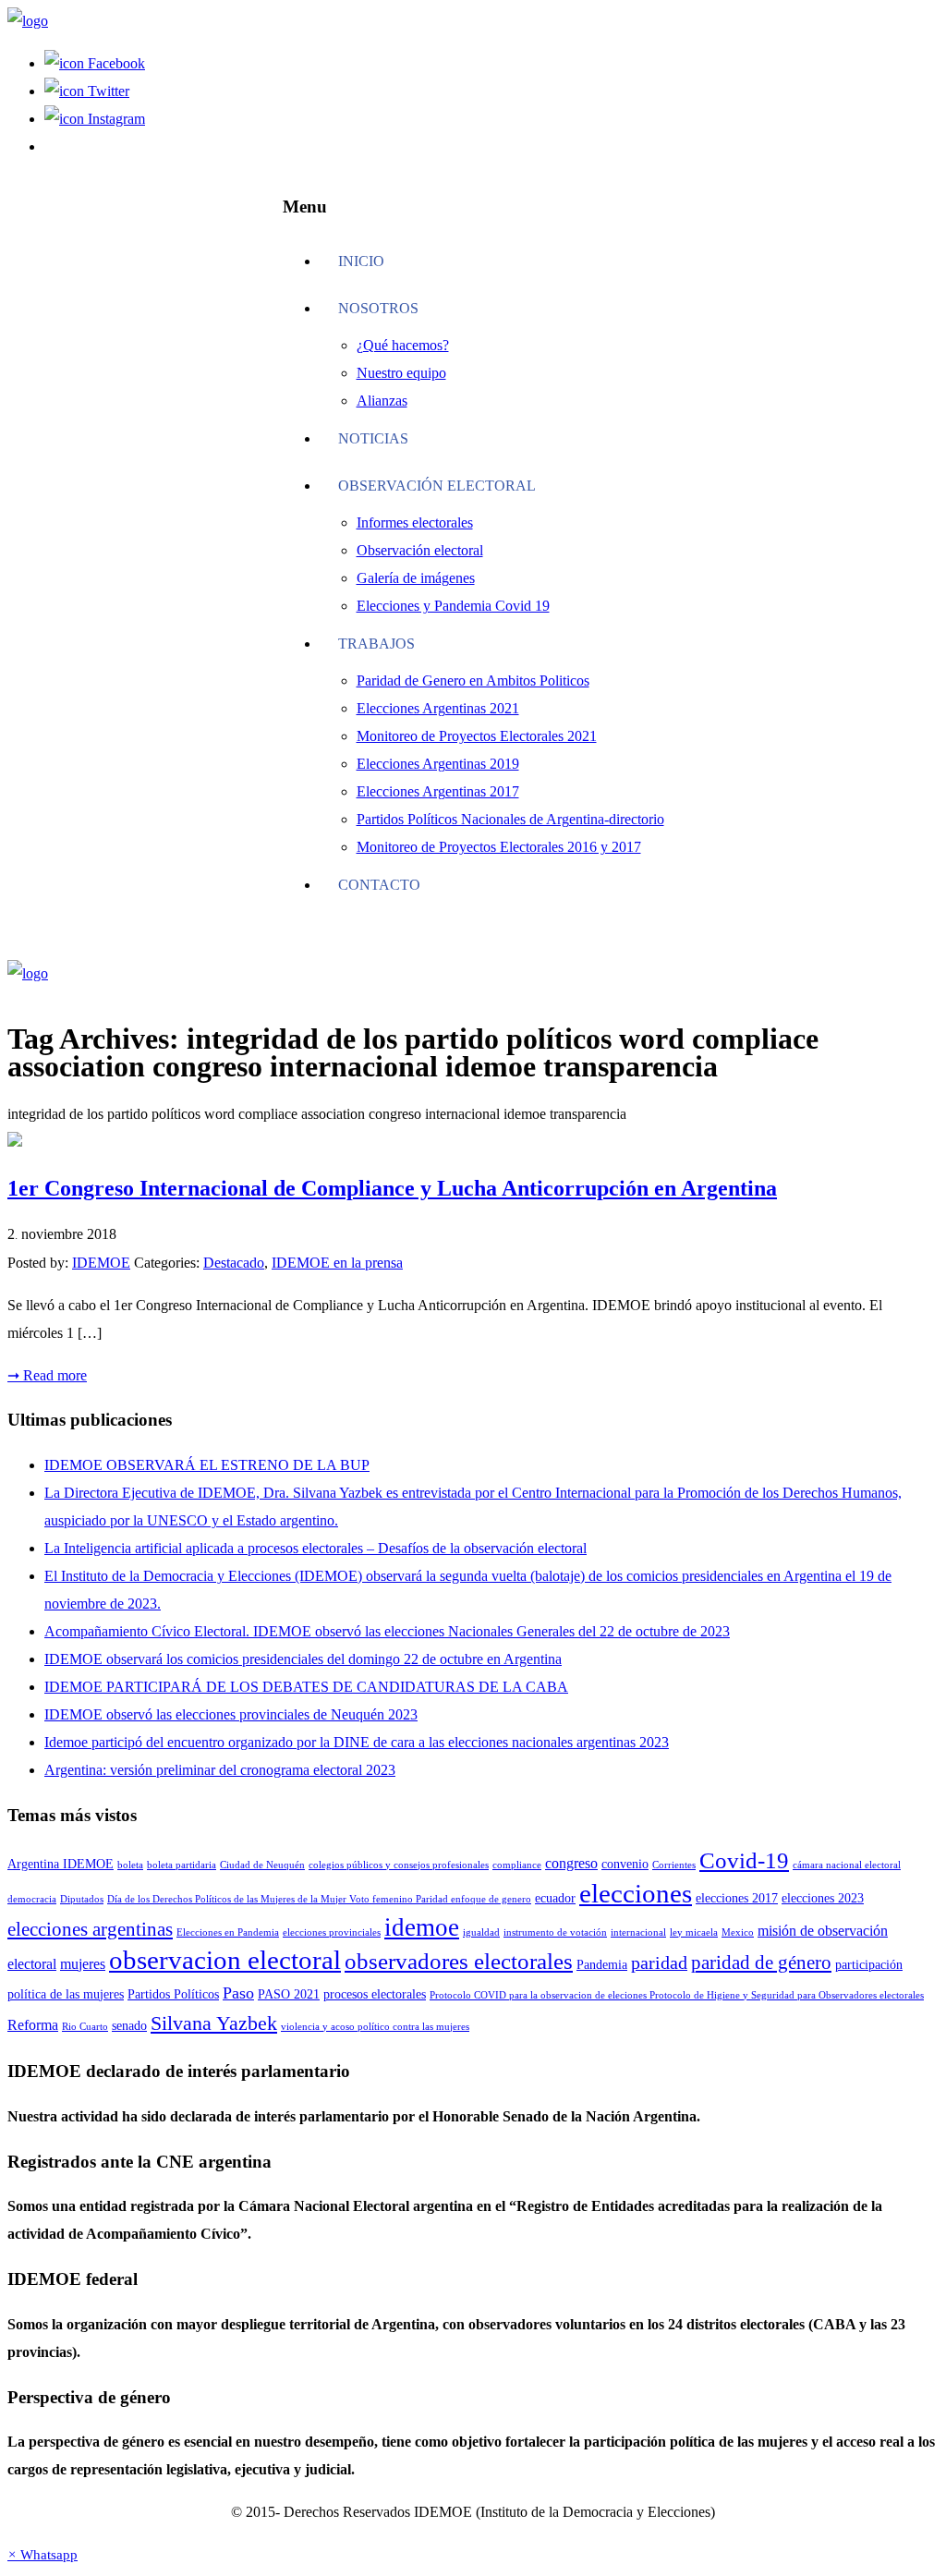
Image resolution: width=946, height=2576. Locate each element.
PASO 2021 (289, 1994)
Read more (47, 1375)
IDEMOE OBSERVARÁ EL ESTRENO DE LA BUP (207, 1465)
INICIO (361, 261)
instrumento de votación (555, 1932)
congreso (571, 1863)
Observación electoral (437, 486)
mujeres (83, 1964)
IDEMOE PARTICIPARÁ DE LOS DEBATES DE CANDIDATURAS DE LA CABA (306, 1687)
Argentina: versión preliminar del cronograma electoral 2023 (220, 1770)
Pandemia (602, 1965)
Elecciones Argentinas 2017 (438, 791)
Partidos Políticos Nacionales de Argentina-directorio (510, 819)
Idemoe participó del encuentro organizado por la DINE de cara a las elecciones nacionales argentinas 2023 (357, 1742)
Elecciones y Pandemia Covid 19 (453, 606)
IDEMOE (101, 1263)
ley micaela (694, 1932)
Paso (238, 1993)
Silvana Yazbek (214, 2023)
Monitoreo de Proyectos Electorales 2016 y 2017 (499, 847)
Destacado (234, 1263)
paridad (659, 1963)
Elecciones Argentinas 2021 (438, 708)
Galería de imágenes (416, 578)
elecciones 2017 (737, 1898)
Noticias (373, 438)
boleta (130, 1865)
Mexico (738, 1932)
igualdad (481, 1932)
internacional (638, 1932)
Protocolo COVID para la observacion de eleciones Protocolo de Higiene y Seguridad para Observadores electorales (677, 1995)
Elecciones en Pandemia (228, 1932)
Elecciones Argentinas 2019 (438, 764)
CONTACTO (379, 885)
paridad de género (761, 1962)
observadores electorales (459, 1961)
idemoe (422, 1927)
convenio (625, 1864)
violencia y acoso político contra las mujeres (375, 2027)
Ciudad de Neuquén (262, 1865)
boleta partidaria (182, 1865)
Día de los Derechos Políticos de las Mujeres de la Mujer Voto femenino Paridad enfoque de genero (319, 1899)
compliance (517, 1865)
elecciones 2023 (823, 1898)
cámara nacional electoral (847, 1865)
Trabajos (376, 644)
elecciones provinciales (332, 1932)
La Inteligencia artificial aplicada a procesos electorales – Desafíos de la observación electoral (315, 1548)
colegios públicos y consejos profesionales (399, 1865)
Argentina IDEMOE (61, 1864)
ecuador (555, 1898)
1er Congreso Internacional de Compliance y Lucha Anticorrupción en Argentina (392, 1188)
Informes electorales (415, 522)
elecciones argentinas (90, 1929)
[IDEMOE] (28, 21)
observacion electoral (225, 1960)
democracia (32, 1899)
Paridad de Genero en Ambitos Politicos (473, 680)
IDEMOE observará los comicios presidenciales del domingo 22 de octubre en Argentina (303, 1659)
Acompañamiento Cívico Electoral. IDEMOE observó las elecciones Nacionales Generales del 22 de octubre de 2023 (387, 1631)
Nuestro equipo (401, 373)
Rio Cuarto (85, 2027)
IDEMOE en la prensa (337, 1263)
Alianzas (382, 401)
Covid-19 (744, 1860)
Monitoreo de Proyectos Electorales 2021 (477, 736)
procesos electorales (375, 1994)
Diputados (82, 1899)
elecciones (636, 1893)
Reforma (33, 2025)
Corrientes (674, 1865)
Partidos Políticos (173, 1994)
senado (129, 2026)
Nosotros (378, 308)
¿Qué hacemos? (403, 345)
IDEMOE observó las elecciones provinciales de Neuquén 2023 (231, 1714)
